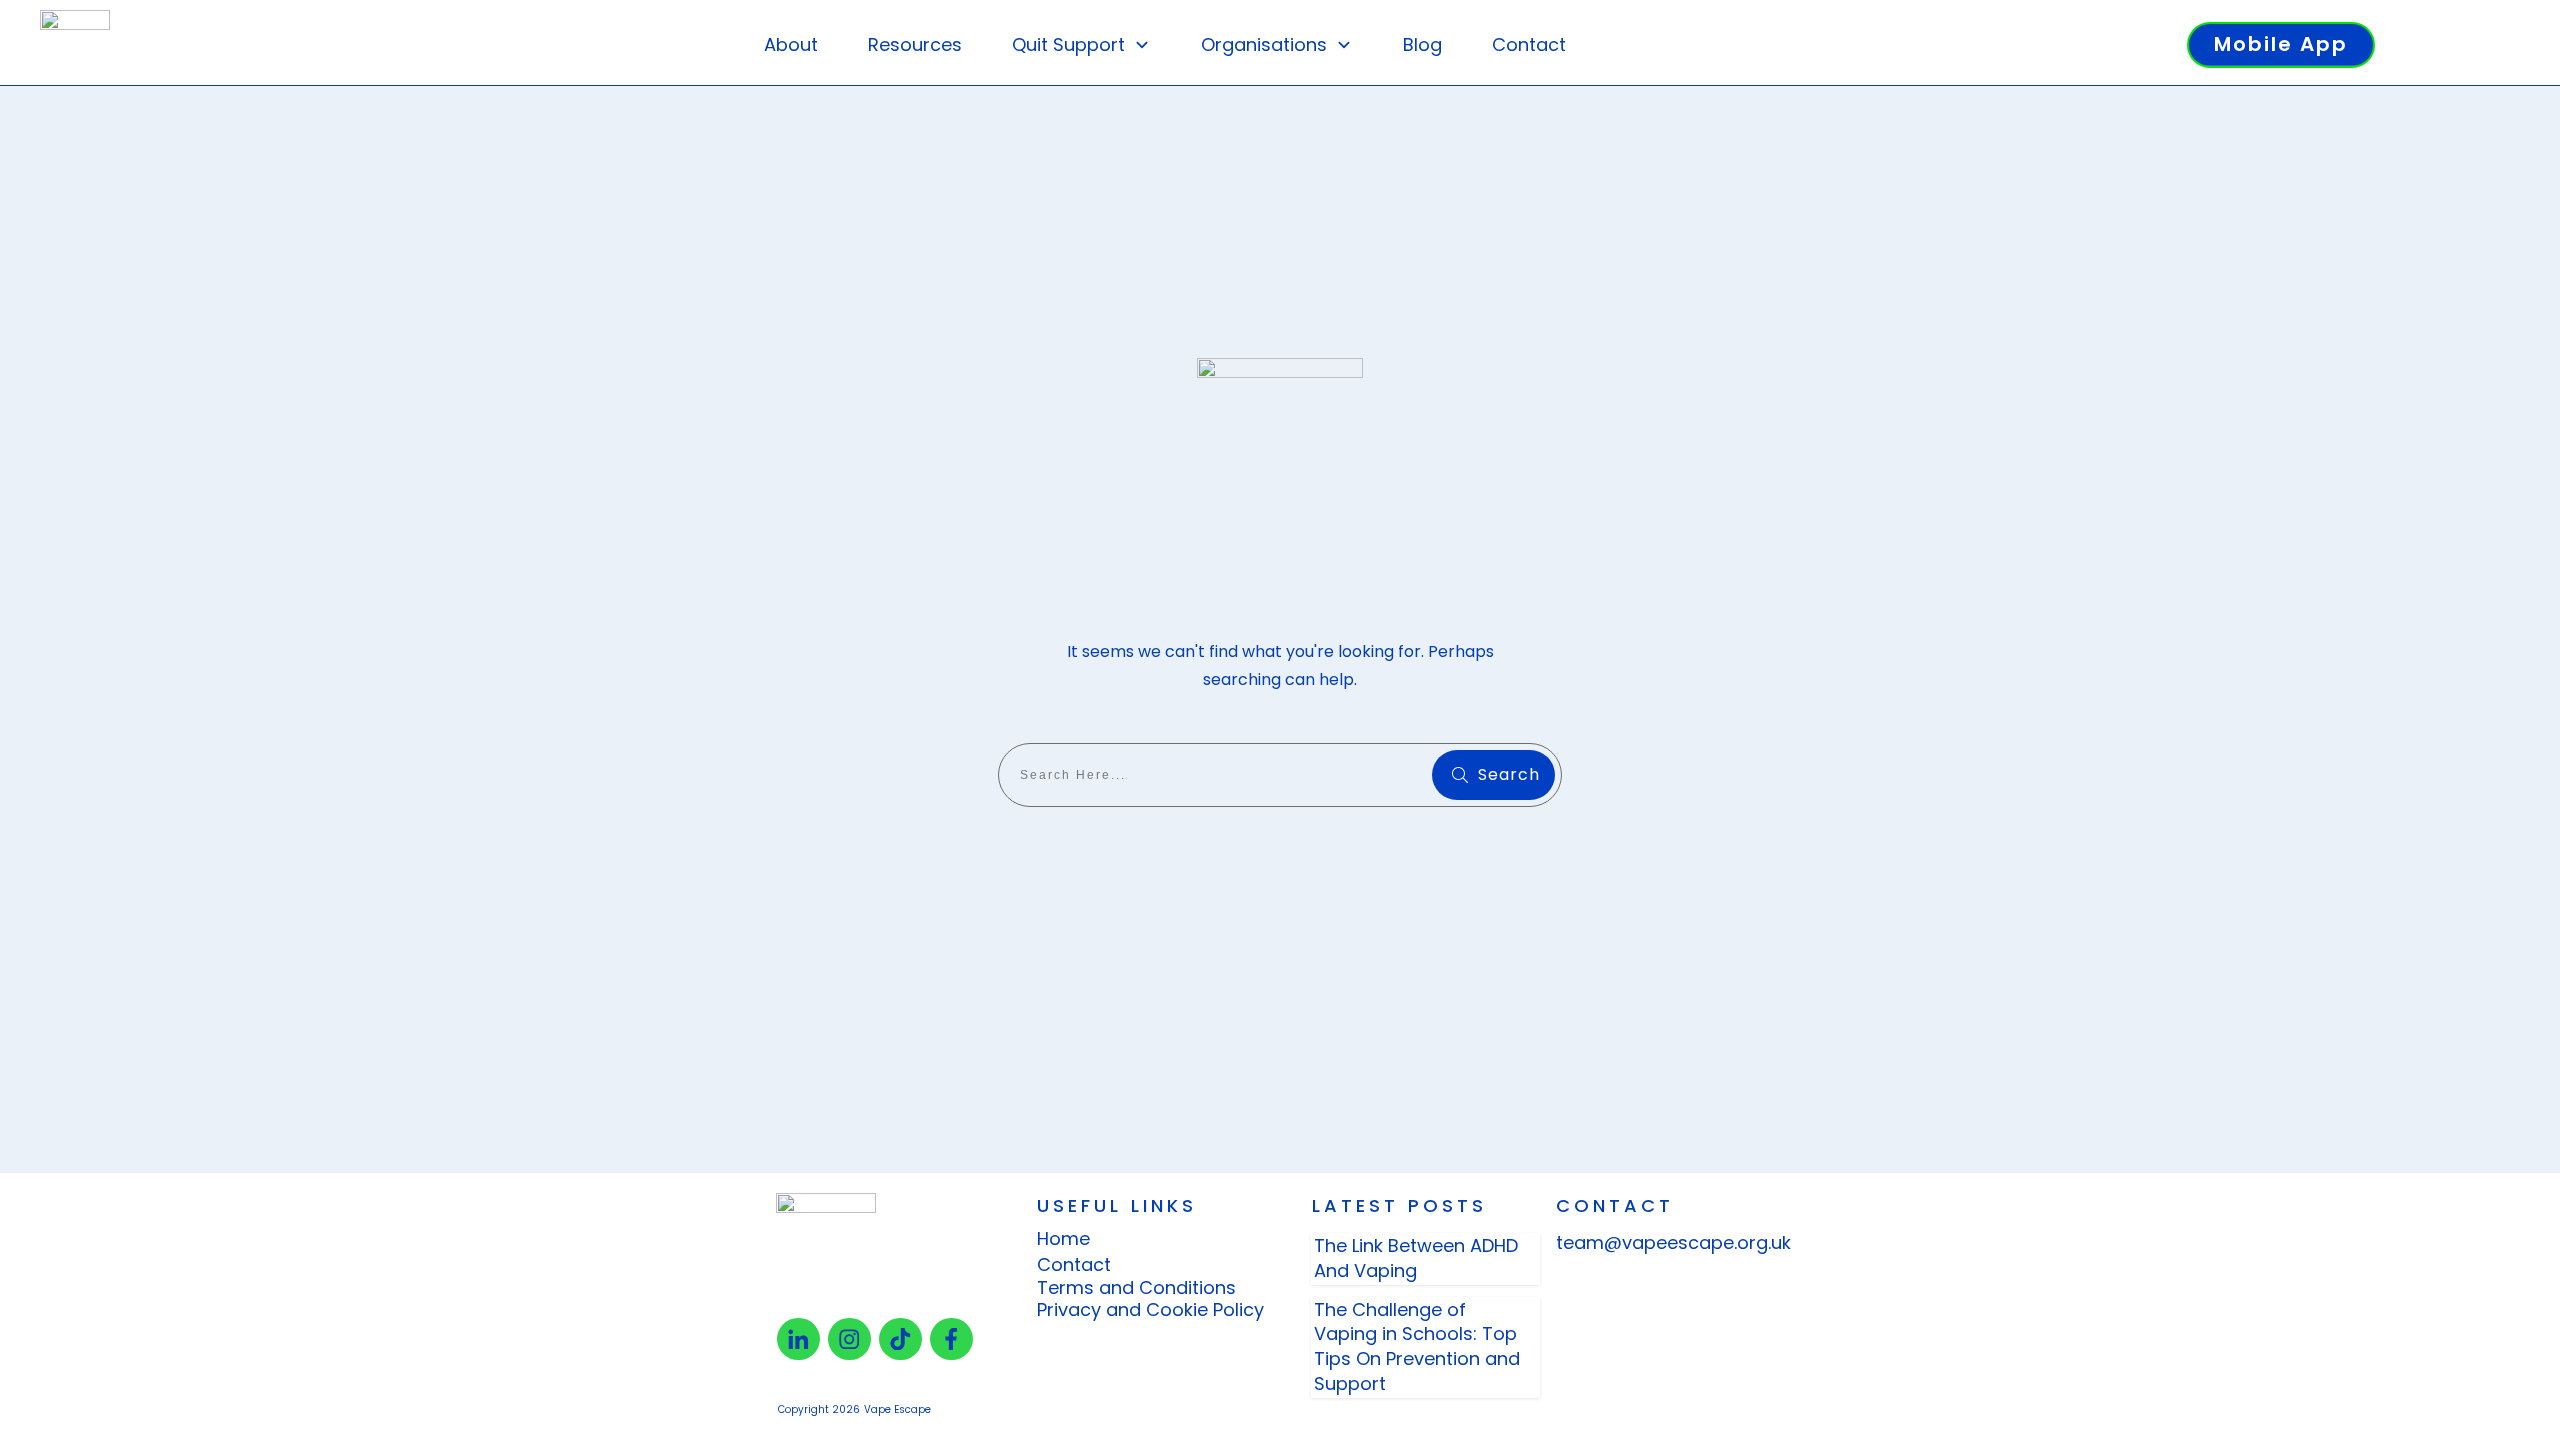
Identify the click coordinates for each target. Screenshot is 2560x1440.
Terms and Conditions (1136, 1287)
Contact (1074, 1264)
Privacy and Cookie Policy (1150, 1309)
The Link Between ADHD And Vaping (1416, 1258)
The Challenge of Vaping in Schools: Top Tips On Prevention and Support (1417, 1346)
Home (1063, 1238)
